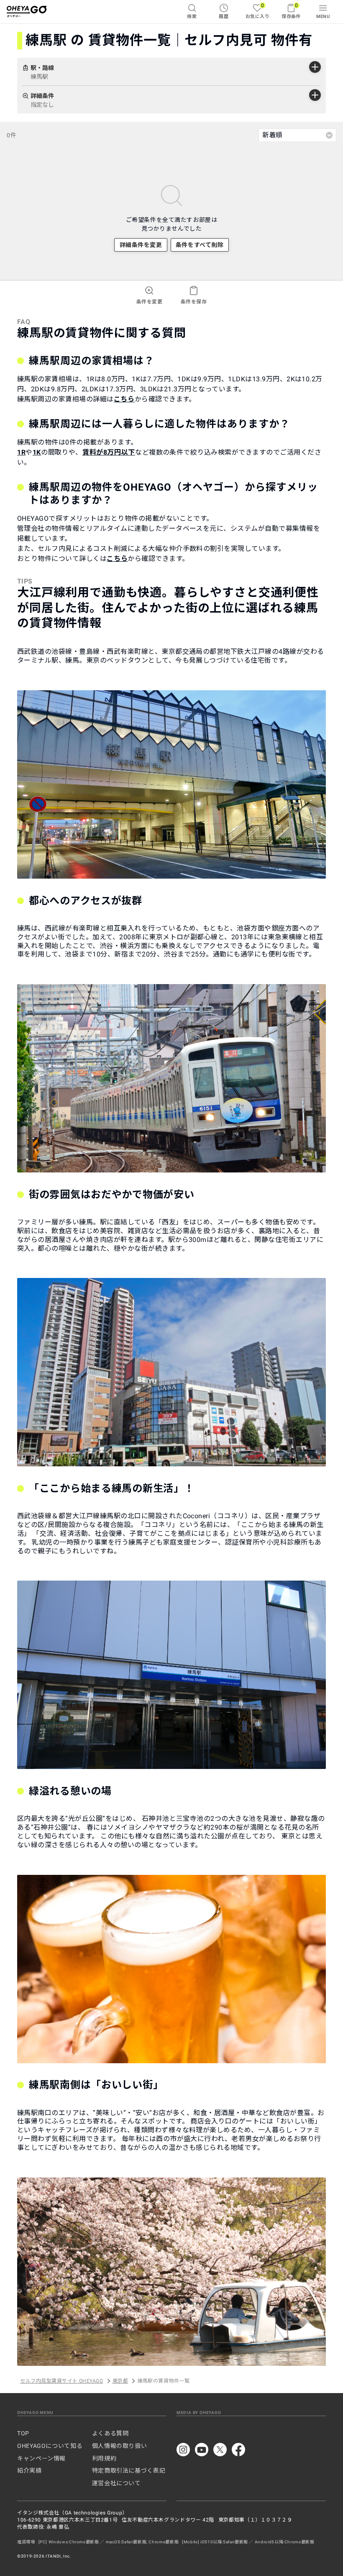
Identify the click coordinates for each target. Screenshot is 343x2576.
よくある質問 (110, 2433)
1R (21, 452)
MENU (323, 17)
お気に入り (257, 11)
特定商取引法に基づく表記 (129, 2471)
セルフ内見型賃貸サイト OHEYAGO (61, 2381)
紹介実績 (29, 2471)
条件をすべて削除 (200, 245)
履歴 (224, 17)
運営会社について (116, 2483)
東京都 (120, 2381)
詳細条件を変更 (141, 245)
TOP (23, 2433)
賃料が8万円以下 (109, 452)
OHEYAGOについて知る (50, 2446)
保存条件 (291, 11)
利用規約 (104, 2458)
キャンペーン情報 (41, 2458)
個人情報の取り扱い (120, 2446)
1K (37, 452)
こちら (124, 399)
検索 (192, 17)
